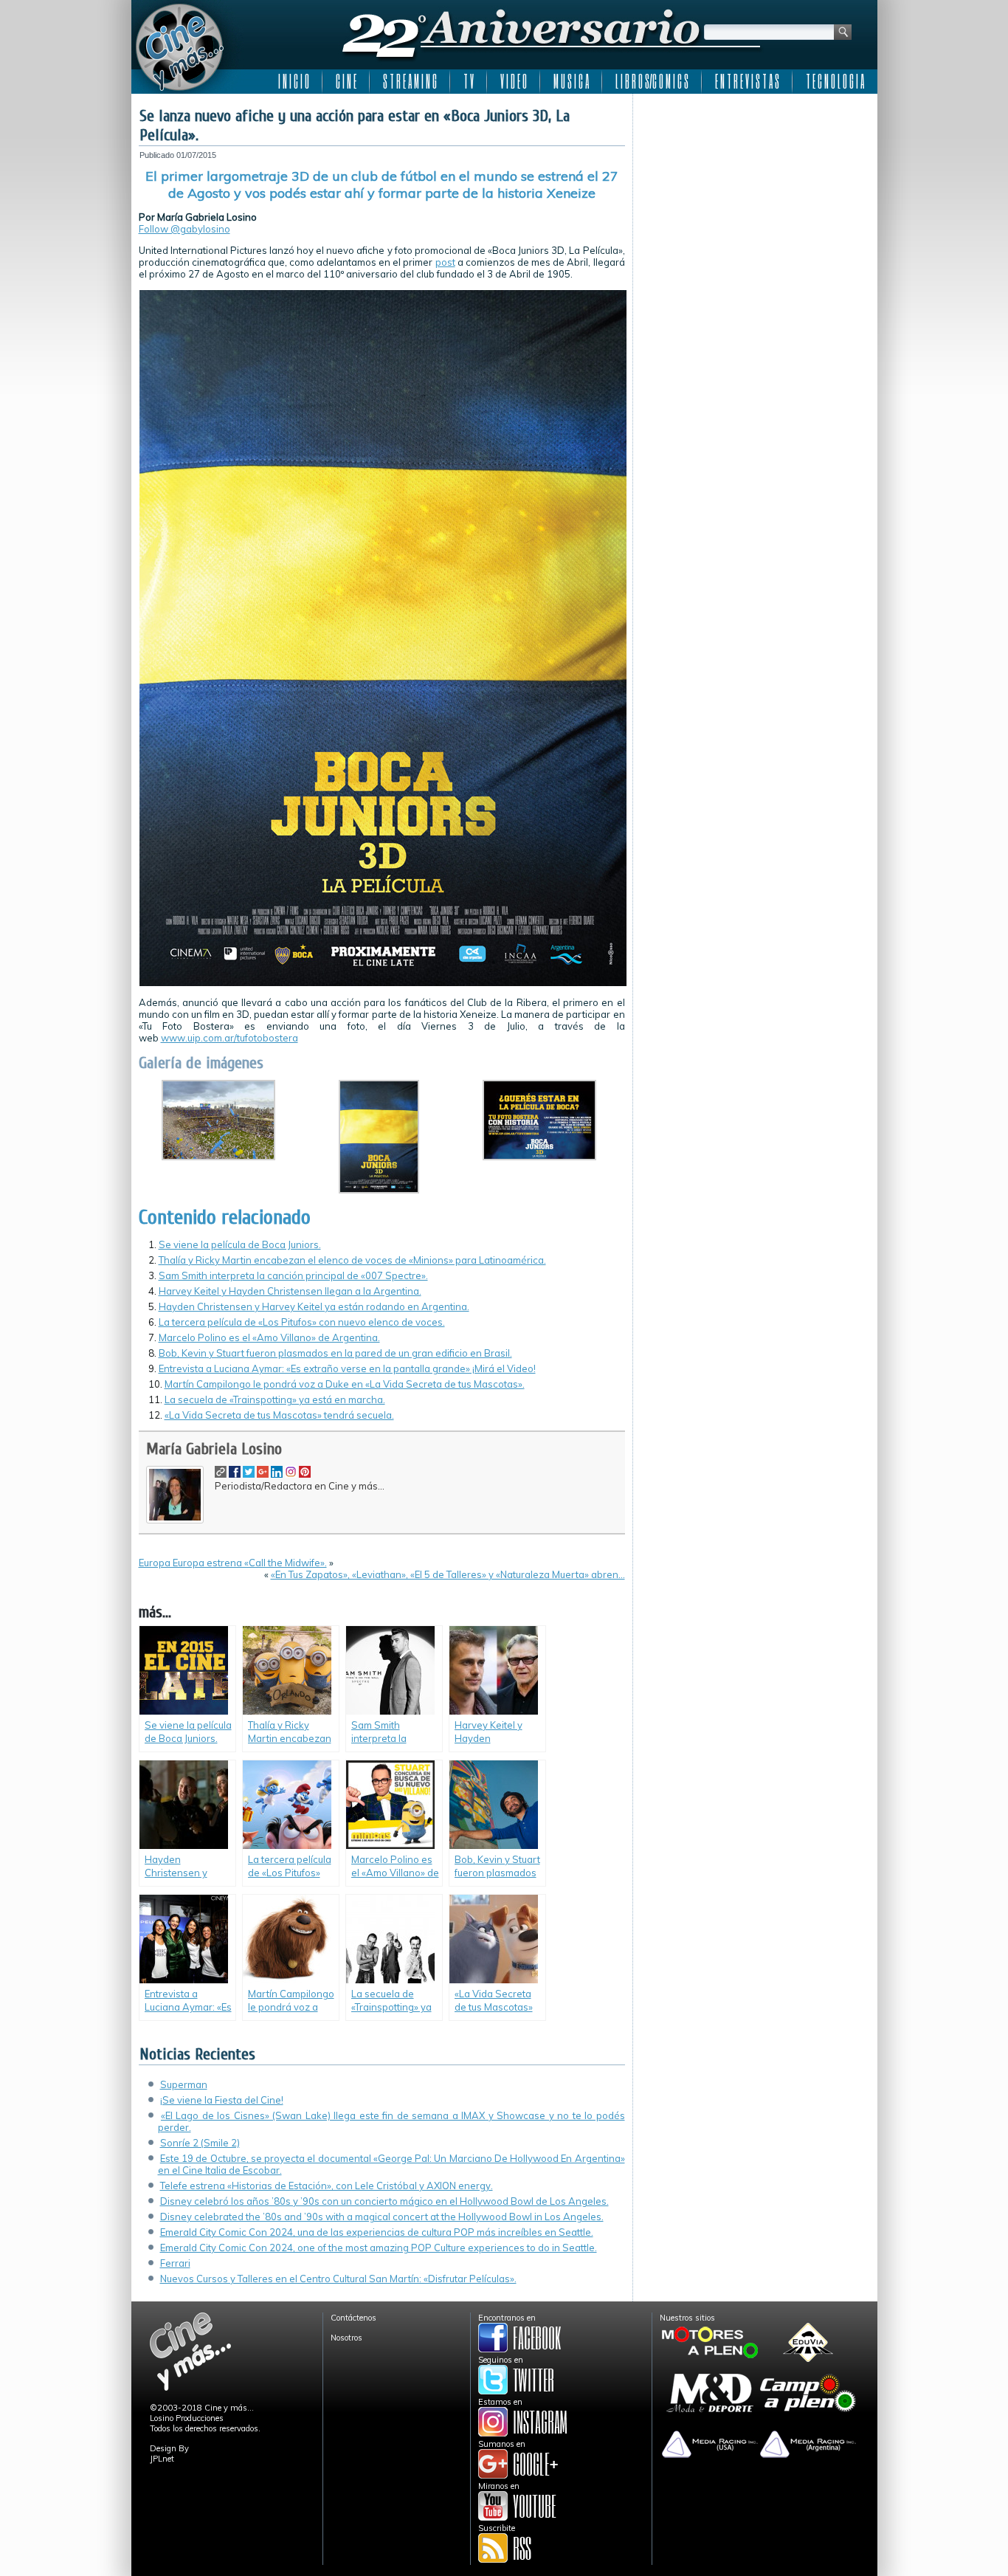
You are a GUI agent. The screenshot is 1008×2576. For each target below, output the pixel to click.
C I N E (346, 81)
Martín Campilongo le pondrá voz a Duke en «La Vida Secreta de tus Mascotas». (345, 1384)
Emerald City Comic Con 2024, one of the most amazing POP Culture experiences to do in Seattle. (379, 2248)
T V (469, 81)
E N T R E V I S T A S (747, 81)
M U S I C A (571, 81)
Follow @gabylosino (184, 229)
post (445, 262)
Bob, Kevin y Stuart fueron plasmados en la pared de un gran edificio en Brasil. (335, 1353)
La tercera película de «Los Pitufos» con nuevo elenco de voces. (302, 1322)
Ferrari (175, 2263)
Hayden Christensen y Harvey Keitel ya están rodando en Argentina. (314, 1306)
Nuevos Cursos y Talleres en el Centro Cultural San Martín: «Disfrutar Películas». (338, 2279)
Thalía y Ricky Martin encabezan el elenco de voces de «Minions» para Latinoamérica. (352, 1260)
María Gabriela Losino (214, 1449)
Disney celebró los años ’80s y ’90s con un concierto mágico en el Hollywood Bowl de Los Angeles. (384, 2201)
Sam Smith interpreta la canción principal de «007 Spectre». (293, 1275)
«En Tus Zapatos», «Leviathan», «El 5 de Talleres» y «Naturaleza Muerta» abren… (448, 1574)
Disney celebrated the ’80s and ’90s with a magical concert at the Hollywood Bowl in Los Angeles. (382, 2217)
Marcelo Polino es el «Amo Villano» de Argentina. (269, 1337)
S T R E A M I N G (410, 81)
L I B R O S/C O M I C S (652, 81)
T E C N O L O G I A (835, 81)
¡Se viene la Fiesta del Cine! (222, 2100)
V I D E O (514, 81)
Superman (184, 2084)
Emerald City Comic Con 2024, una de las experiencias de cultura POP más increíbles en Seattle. (377, 2232)
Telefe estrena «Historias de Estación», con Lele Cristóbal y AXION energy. (327, 2186)
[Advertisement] (755, 193)
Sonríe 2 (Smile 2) (200, 2143)
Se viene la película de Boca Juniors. (240, 1244)
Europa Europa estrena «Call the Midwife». (233, 1563)
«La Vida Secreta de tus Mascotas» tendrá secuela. (279, 1415)
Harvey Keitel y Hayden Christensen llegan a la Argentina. (290, 1291)
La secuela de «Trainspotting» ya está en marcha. (275, 1399)
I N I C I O (294, 81)
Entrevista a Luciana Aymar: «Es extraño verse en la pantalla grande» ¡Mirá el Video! (347, 1368)
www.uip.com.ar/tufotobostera (229, 1038)
